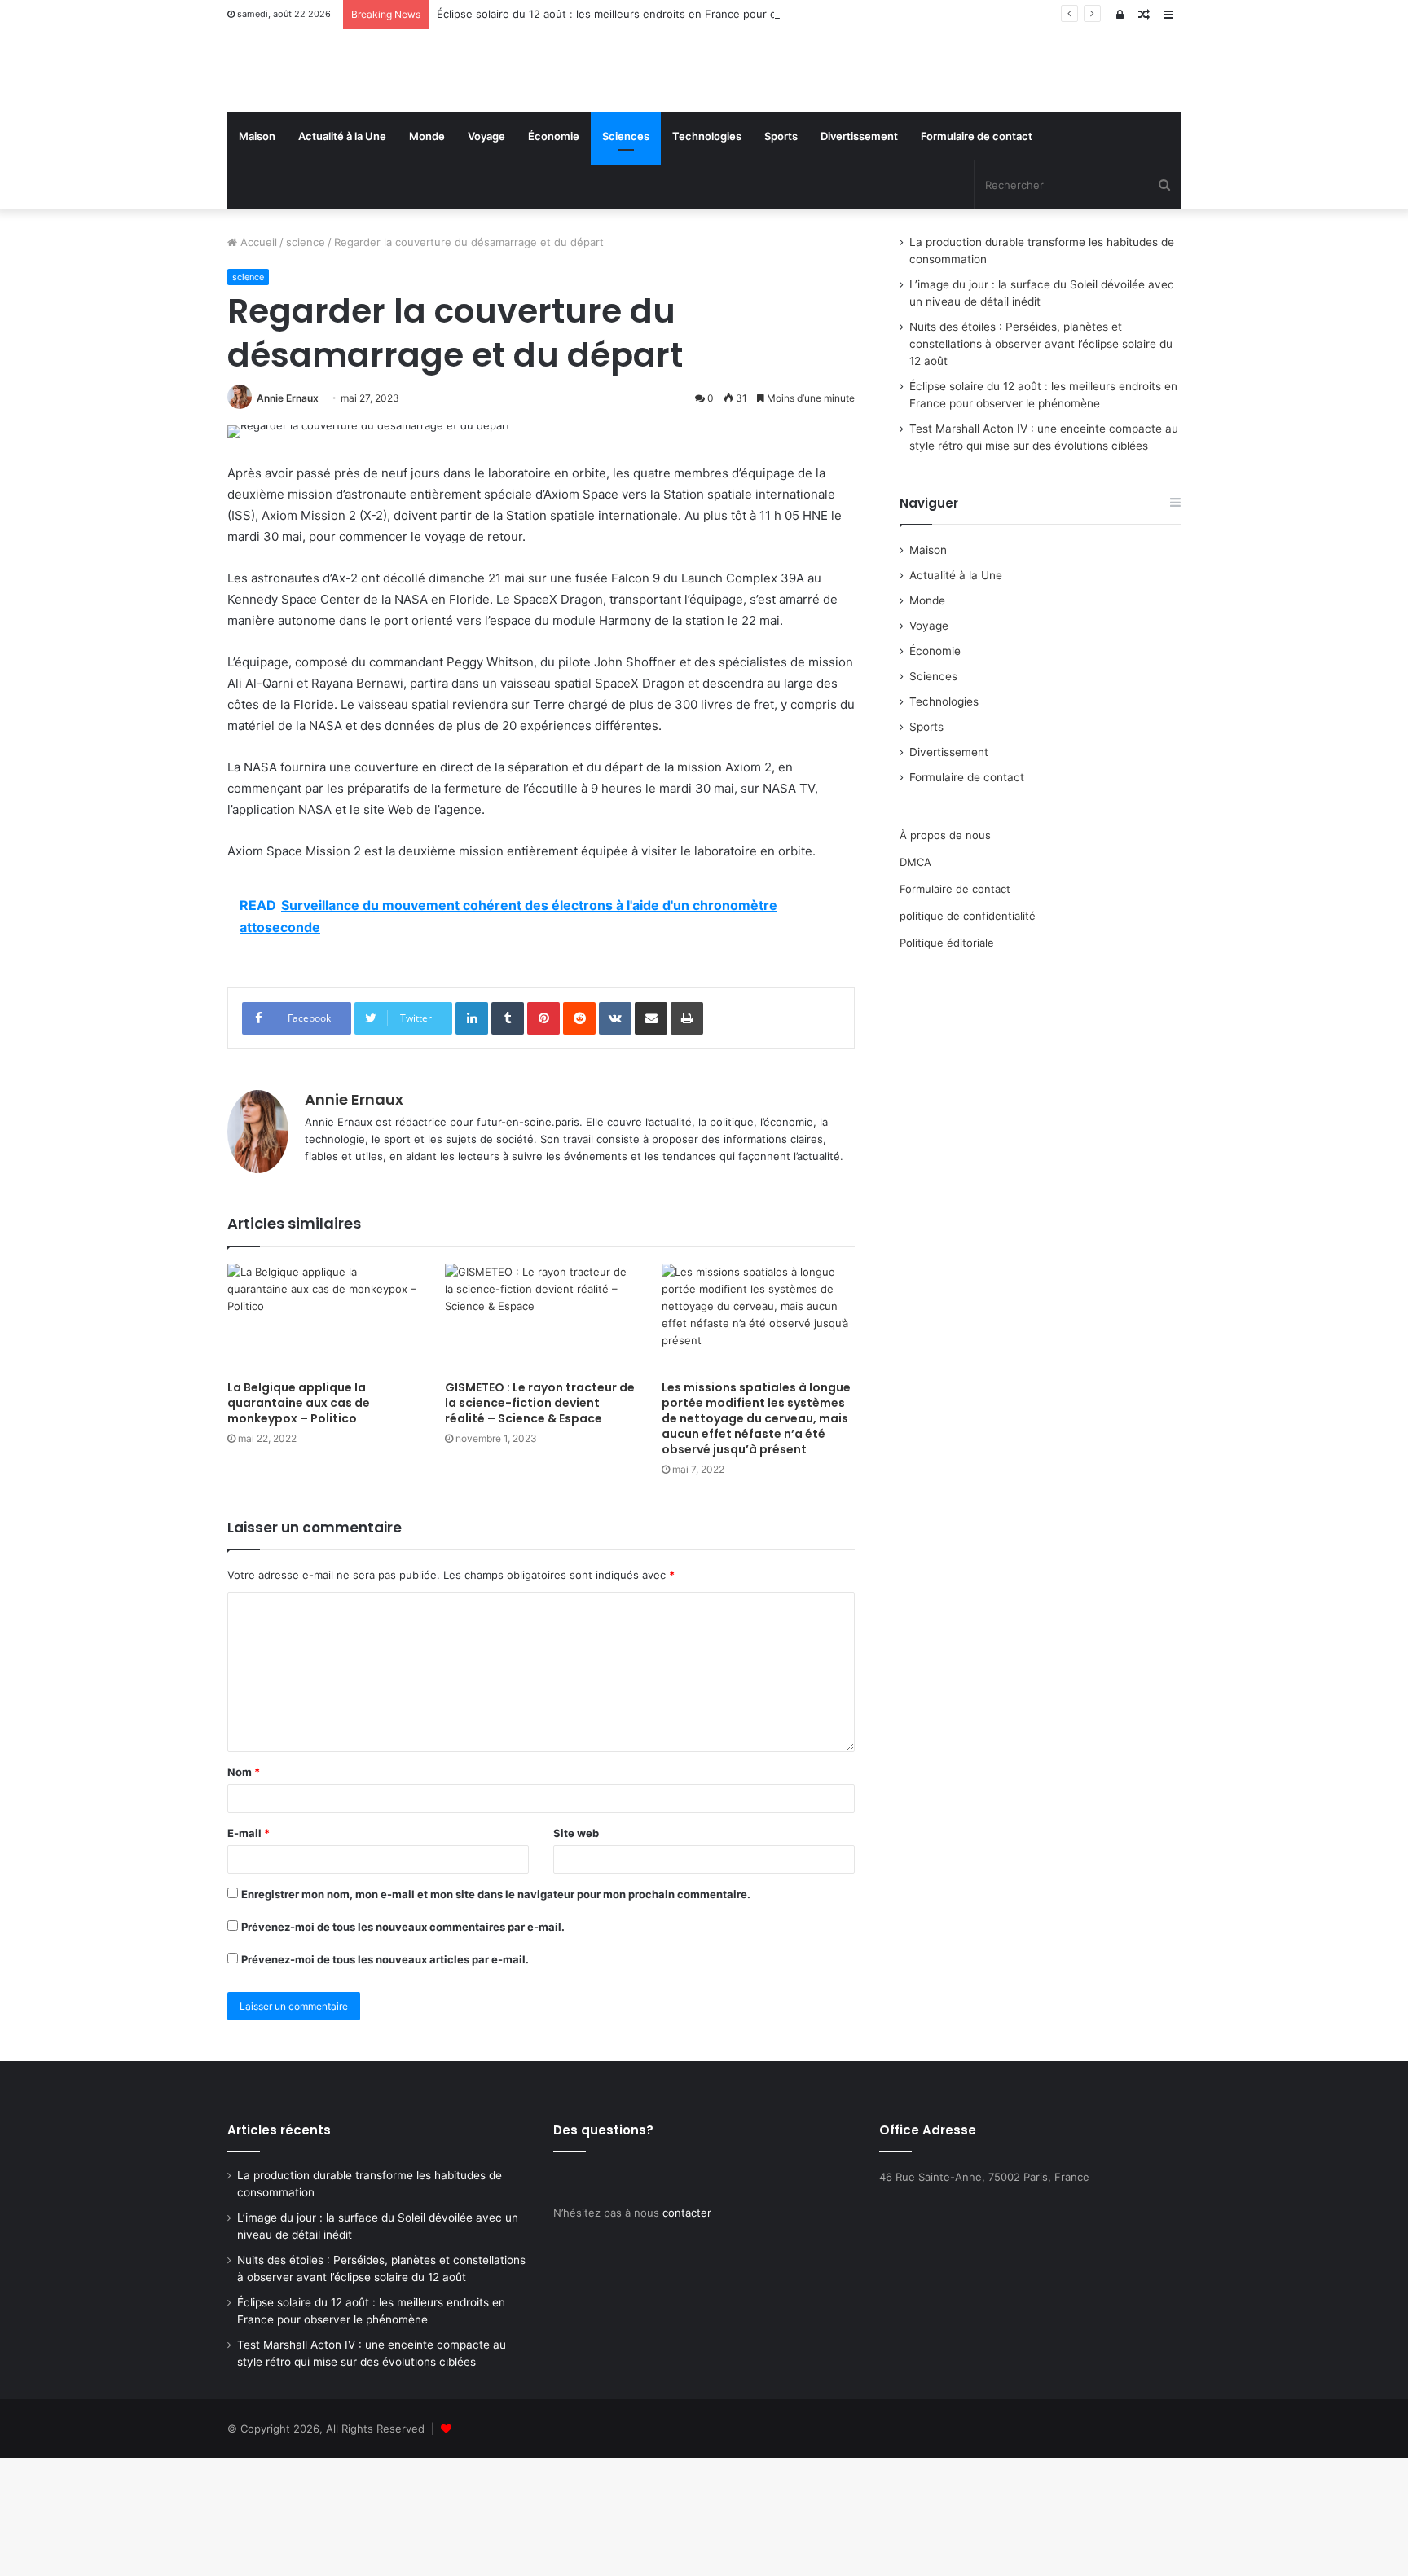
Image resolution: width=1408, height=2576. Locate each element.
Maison (257, 254)
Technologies (707, 254)
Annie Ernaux (288, 516)
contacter (687, 2331)
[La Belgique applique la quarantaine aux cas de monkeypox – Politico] (324, 1436)
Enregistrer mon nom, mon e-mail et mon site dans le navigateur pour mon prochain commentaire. (496, 2012)
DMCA (915, 980)
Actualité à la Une (342, 254)
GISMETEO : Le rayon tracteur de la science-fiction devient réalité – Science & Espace (540, 1521)
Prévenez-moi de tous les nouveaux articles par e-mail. (385, 2077)
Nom (244, 1890)
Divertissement (859, 254)
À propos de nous (945, 953)
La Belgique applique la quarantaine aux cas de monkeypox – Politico (299, 1521)
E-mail (249, 1951)
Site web (576, 1951)
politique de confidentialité (968, 1034)
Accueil (257, 360)
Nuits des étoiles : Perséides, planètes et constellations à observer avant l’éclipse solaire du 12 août (1041, 462)
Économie (554, 254)
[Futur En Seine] (378, 130)
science (306, 360)
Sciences (626, 254)
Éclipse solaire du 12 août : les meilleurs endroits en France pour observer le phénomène (664, 14)
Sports (781, 254)
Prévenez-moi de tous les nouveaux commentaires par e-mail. (403, 2045)
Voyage (486, 254)
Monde (427, 254)
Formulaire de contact (977, 254)
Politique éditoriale (947, 1061)
